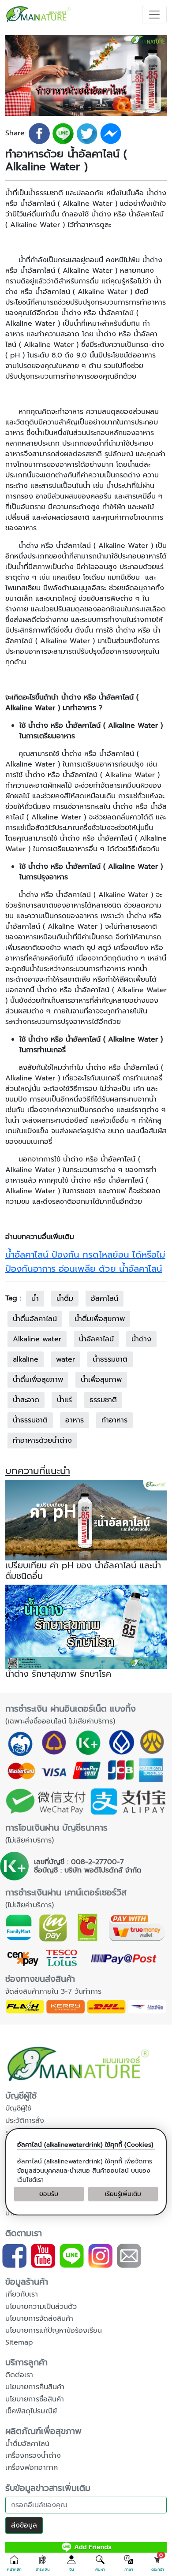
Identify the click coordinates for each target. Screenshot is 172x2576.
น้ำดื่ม (65, 1299)
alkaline (26, 1359)
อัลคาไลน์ (105, 1299)
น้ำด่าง (141, 1339)
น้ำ (35, 1299)
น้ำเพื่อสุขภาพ (101, 1380)
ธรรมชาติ (103, 1400)
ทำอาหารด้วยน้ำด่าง (42, 1441)
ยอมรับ (49, 2194)
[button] (14, 2564)
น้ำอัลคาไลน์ (96, 1339)
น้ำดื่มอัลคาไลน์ (35, 1319)
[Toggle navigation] (154, 15)
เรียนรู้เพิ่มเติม (123, 2194)
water (65, 1359)
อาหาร (75, 1420)
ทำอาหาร (114, 1420)
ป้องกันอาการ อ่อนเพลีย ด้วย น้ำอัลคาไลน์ (84, 1269)
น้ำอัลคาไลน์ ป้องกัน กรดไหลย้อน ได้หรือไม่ (85, 1254)
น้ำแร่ (64, 1400)
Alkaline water (37, 1339)
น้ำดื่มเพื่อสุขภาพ (100, 1319)
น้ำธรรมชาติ (110, 1359)
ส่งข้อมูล (24, 2525)
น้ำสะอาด (26, 1400)
